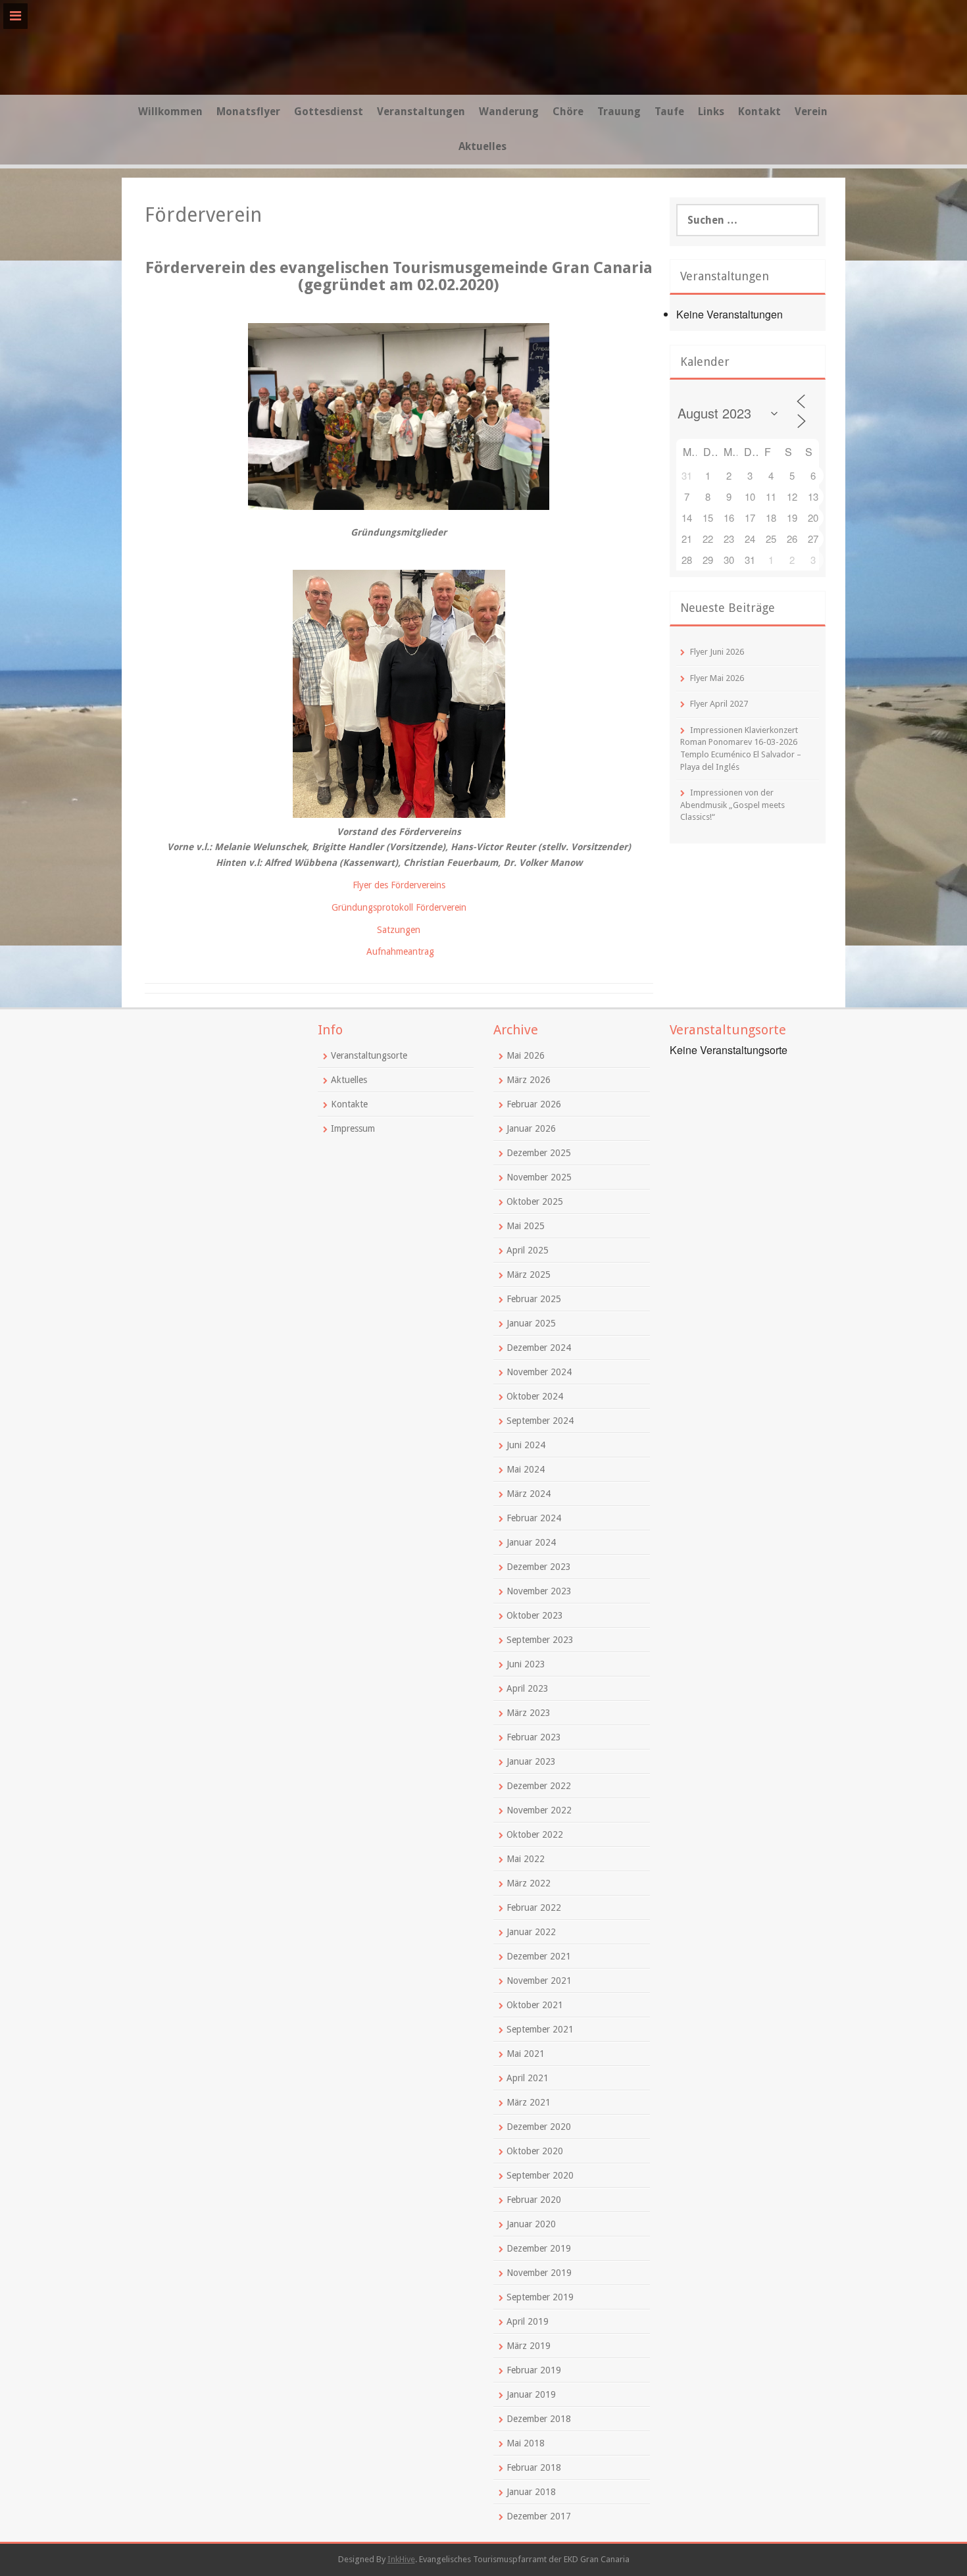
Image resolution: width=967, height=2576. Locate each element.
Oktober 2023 (535, 1615)
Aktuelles (483, 146)
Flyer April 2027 (719, 704)
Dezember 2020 (539, 2127)
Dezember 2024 (539, 1348)
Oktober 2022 (535, 1834)
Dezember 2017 (539, 2516)
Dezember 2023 (539, 1567)
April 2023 (528, 1688)
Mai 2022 (526, 1859)
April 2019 (528, 2321)
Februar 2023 (534, 1737)
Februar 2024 (534, 1518)
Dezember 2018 (539, 2419)
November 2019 (539, 2273)
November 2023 (539, 1591)
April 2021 (528, 2078)
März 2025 (529, 1275)
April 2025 (528, 1250)
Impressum (353, 1128)
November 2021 (539, 1981)
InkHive (401, 2559)
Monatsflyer (248, 112)
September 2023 (540, 1640)
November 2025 (539, 1177)
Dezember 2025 (539, 1153)
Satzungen (399, 930)
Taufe (669, 112)
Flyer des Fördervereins (399, 885)
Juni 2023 (526, 1664)
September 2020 (540, 2175)
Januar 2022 (531, 1932)
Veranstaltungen (421, 112)
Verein (811, 112)
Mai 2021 (526, 2054)
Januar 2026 (531, 1128)
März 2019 (529, 2346)
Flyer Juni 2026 (717, 652)
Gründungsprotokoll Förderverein (399, 907)
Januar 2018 (531, 2492)
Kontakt (759, 112)
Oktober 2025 (535, 1201)
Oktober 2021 (535, 2005)
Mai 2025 (526, 1226)
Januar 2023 (531, 1761)
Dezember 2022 (539, 1786)
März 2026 (529, 1080)
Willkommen (170, 112)
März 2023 (529, 1713)
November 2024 (539, 1372)
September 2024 (540, 1421)
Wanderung (509, 112)
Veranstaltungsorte (369, 1055)
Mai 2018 (526, 2443)
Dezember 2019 (539, 2248)
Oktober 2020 (535, 2151)
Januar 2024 (531, 1542)
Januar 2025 (531, 1323)
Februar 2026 (534, 1104)
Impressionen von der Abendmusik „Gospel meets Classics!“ (732, 805)
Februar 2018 (534, 2467)
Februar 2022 (534, 1907)
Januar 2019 (531, 2394)
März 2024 (529, 1494)
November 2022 (539, 1810)
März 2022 (529, 1883)
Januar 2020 (531, 2224)
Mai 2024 (526, 1469)
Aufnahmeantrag (400, 951)
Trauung (619, 112)
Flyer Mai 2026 (717, 678)
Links (711, 112)
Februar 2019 (534, 2370)
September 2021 (540, 2029)
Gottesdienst (329, 112)
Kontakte (349, 1104)
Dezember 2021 (539, 1956)
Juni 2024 (526, 1445)
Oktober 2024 (535, 1396)
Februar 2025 (534, 1299)
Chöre (568, 112)
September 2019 (540, 2297)
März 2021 (529, 2102)
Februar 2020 (534, 2200)
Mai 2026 (526, 1055)
